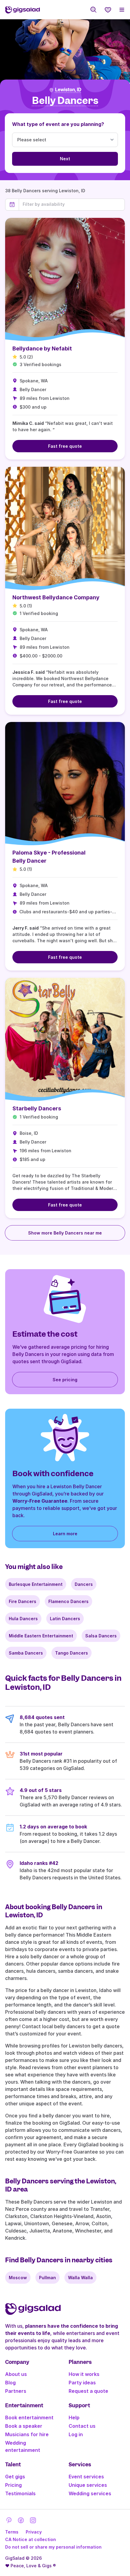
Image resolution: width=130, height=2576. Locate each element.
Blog (10, 2383)
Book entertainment (29, 2418)
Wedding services (90, 2493)
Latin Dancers (65, 1619)
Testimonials (20, 2493)
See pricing (65, 1380)
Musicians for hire (27, 2434)
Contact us (82, 2426)
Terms (12, 2532)
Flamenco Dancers (68, 1601)
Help (74, 2418)
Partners (16, 2391)
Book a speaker (24, 2426)
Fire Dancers (23, 1601)
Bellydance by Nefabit (42, 348)
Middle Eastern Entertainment (41, 1636)
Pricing (13, 2485)
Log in (76, 2434)
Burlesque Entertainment (36, 1584)
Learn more (65, 1534)
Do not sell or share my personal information (53, 2547)
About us (16, 2374)
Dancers (84, 1584)
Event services (86, 2477)
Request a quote (88, 2391)
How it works (84, 2374)
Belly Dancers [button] (65, 101)
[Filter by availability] (72, 204)
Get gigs (15, 2477)
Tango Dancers (71, 1653)
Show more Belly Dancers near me (65, 1233)
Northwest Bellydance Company (56, 597)
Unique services (88, 2485)
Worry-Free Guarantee (40, 1501)
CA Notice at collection (31, 2539)
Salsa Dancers (101, 1636)
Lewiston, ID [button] (68, 90)
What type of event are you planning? (58, 124)
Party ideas (82, 2383)
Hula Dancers (23, 1619)
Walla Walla (80, 2278)
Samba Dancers (26, 1653)
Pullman (47, 2278)
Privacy (34, 2532)
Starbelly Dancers (37, 1108)
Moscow (18, 2278)
